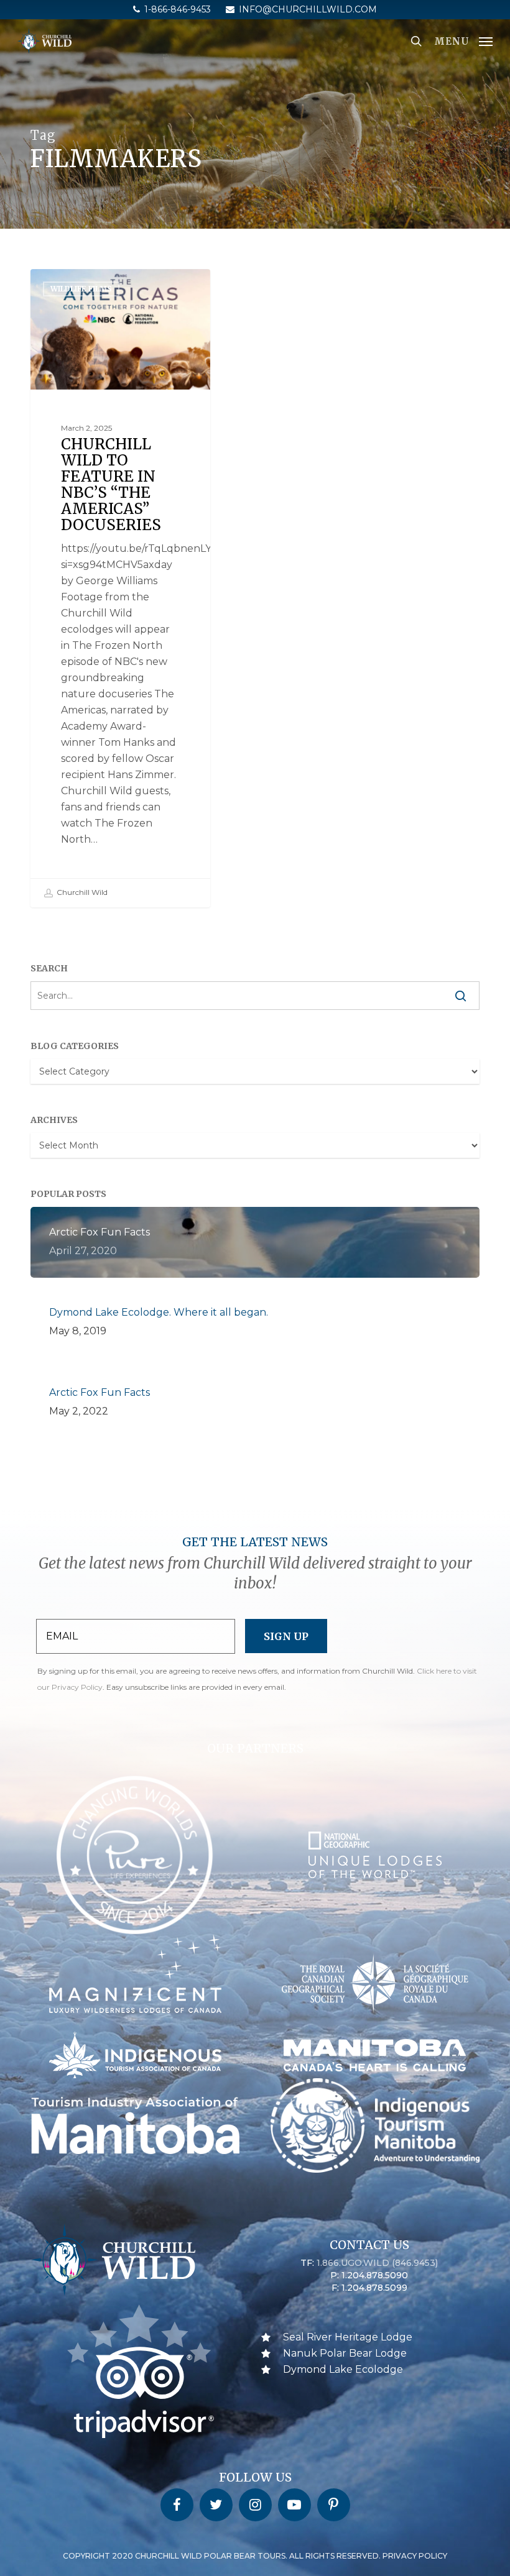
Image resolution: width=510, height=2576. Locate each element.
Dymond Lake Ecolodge (343, 2369)
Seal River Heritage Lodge (348, 2337)
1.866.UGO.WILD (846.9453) (377, 2263)
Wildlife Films (81, 289)
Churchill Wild (81, 892)
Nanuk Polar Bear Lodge (345, 2353)
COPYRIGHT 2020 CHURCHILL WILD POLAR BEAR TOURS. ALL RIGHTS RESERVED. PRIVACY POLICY (255, 2556)
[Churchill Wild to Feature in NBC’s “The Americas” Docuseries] (120, 588)
